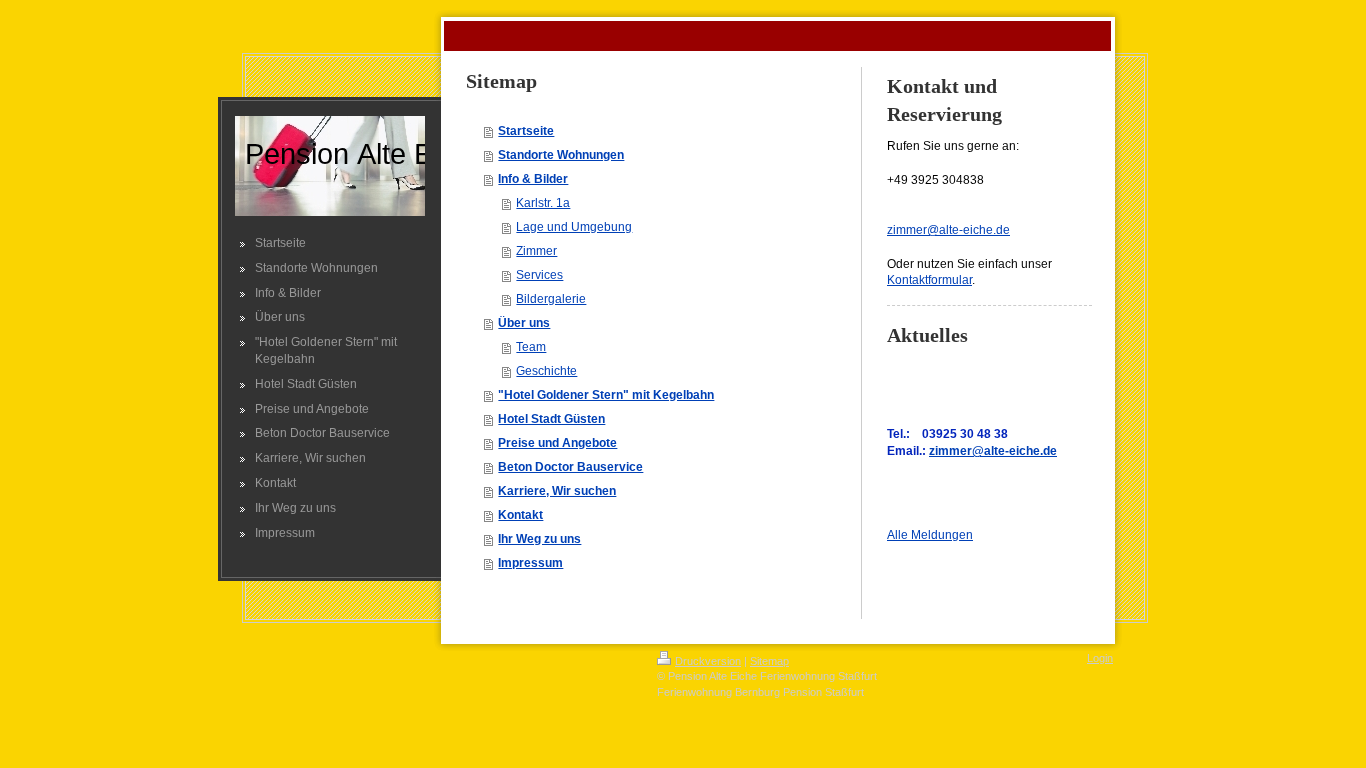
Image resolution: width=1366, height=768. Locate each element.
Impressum (530, 563)
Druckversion (708, 661)
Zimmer (536, 251)
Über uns (524, 323)
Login (1100, 658)
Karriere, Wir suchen (557, 491)
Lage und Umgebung (574, 227)
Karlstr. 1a (543, 203)
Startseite (526, 131)
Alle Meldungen (930, 535)
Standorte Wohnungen (561, 155)
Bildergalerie (551, 299)
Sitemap (769, 661)
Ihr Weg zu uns (539, 539)
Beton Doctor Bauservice (570, 467)
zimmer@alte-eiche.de (948, 230)
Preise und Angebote (557, 443)
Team (531, 347)
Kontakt (520, 515)
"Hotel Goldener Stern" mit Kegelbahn (606, 395)
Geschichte (546, 371)
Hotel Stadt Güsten (551, 419)
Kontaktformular (929, 280)
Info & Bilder (533, 179)
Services (539, 275)
